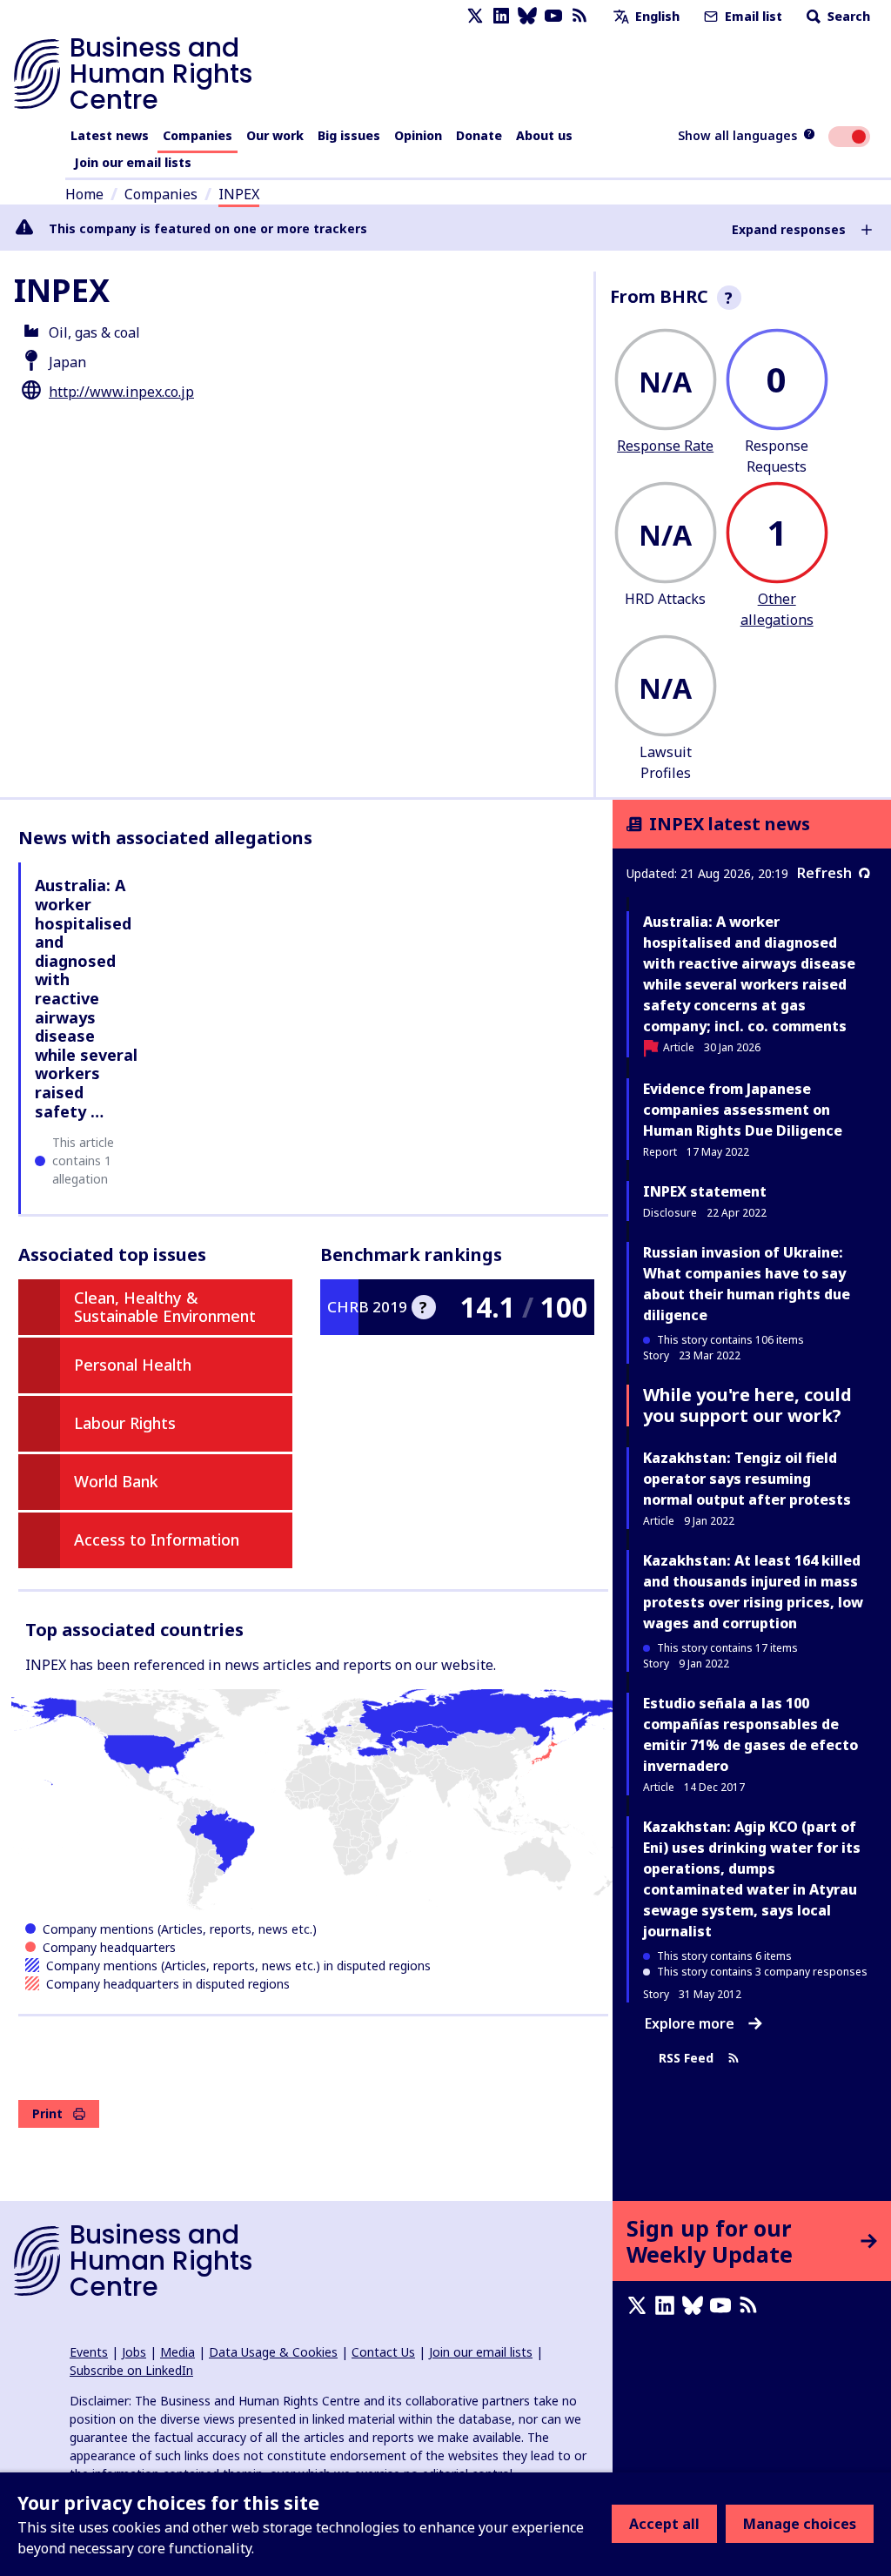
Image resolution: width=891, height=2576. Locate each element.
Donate (479, 135)
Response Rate (665, 446)
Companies (198, 135)
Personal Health (133, 1365)
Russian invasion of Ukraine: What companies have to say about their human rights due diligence (747, 1284)
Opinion (418, 135)
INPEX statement (705, 1191)
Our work (275, 135)
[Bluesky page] (527, 16)
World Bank (116, 1481)
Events (89, 2352)
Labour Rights (125, 1423)
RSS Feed (686, 2059)
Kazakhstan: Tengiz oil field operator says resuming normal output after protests (747, 1479)
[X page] (475, 16)
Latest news (110, 135)
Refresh (824, 873)
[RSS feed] (579, 16)
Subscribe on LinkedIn (131, 2370)
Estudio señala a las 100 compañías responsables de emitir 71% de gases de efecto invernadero (750, 1734)
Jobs (134, 2352)
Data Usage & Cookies (273, 2352)
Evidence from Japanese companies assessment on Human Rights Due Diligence (743, 1110)
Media (178, 2352)
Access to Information (157, 1540)
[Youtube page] (553, 16)
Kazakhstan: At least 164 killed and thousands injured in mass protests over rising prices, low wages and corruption (753, 1592)
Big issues (349, 135)
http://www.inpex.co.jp (121, 392)
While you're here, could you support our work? (747, 1405)
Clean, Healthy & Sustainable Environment (165, 1307)
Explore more (690, 2023)
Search (847, 16)
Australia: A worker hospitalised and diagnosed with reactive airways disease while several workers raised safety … (86, 998)
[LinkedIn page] (501, 16)
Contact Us (383, 2352)
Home (84, 194)
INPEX (239, 194)
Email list (752, 16)
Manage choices (800, 2524)
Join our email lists (133, 162)
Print (47, 2113)
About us (544, 135)
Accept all (664, 2524)
